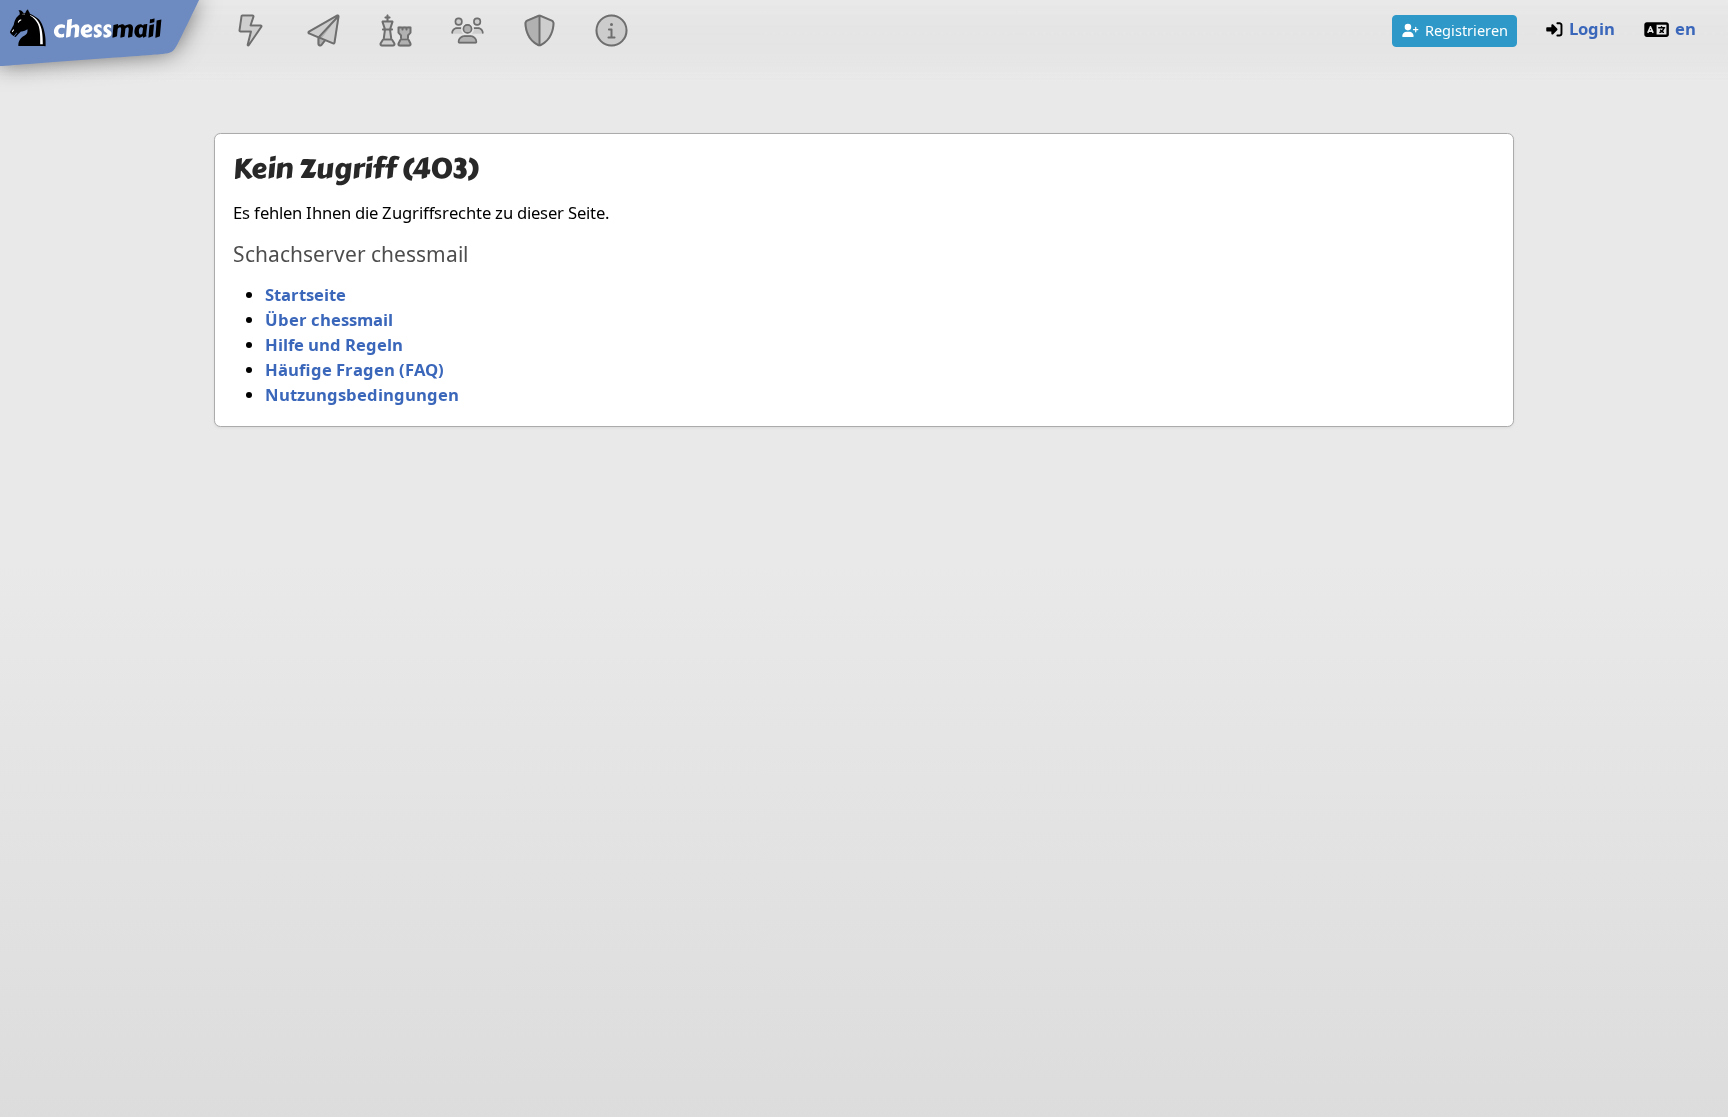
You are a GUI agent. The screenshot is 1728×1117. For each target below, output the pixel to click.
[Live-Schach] (251, 32)
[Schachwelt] (395, 32)
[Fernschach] (323, 32)
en (1685, 28)
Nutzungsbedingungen (362, 394)
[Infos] (612, 32)
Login (1592, 28)
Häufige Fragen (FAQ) (354, 369)
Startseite (305, 294)
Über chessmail (329, 319)
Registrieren (1466, 30)
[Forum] (467, 32)
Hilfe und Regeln (334, 344)
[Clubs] (540, 32)
